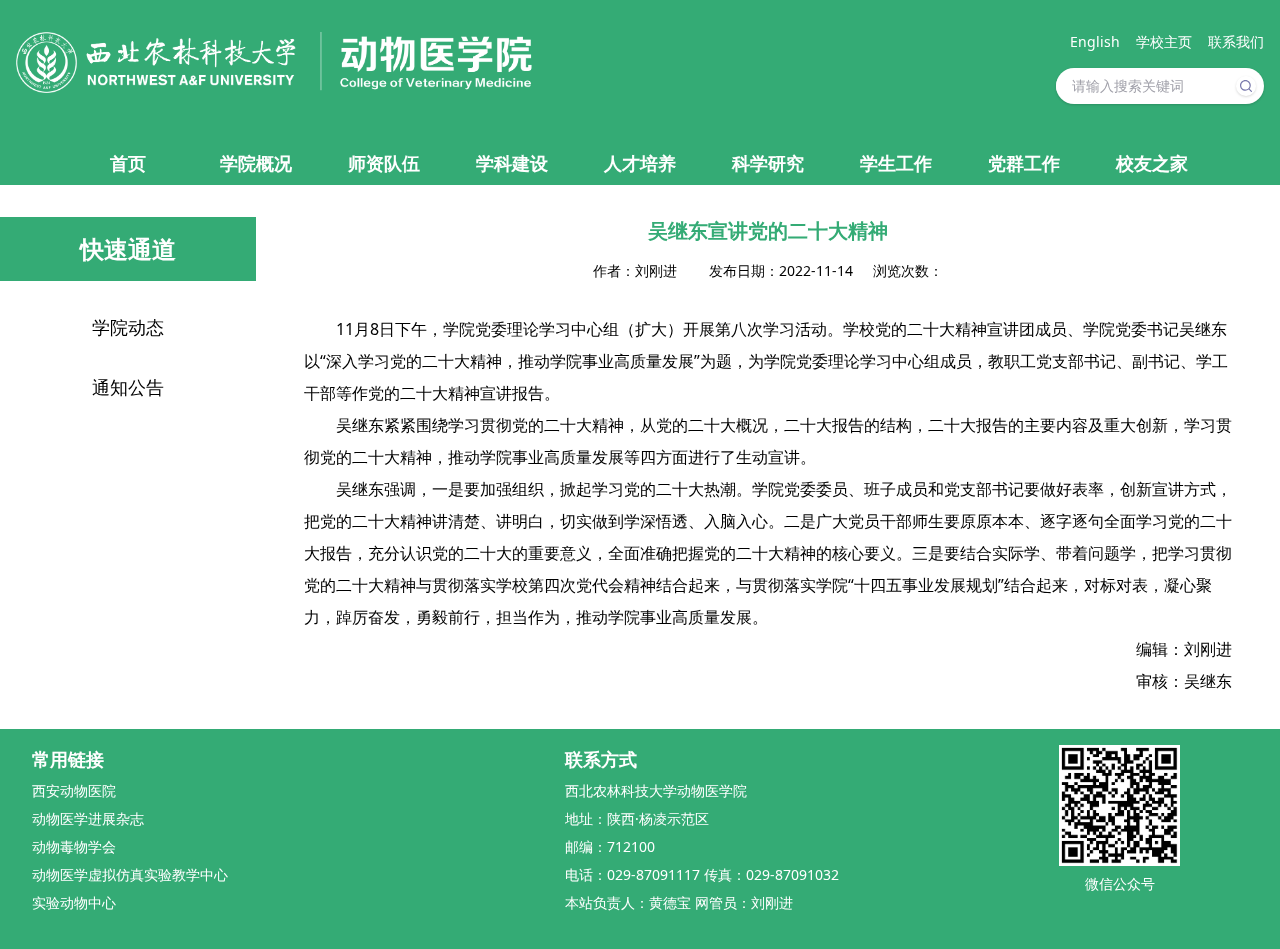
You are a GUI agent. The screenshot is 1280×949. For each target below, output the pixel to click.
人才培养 (640, 163)
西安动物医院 (74, 790)
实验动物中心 (74, 902)
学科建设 (512, 163)
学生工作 (896, 163)
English (1095, 41)
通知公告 (128, 387)
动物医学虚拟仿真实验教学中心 (130, 874)
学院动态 (128, 327)
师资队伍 (384, 163)
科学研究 (768, 163)
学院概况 (256, 163)
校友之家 (1152, 163)
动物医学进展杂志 (88, 818)
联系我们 (1236, 41)
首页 (128, 163)
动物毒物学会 (74, 846)
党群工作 (1024, 163)
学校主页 (1164, 41)
